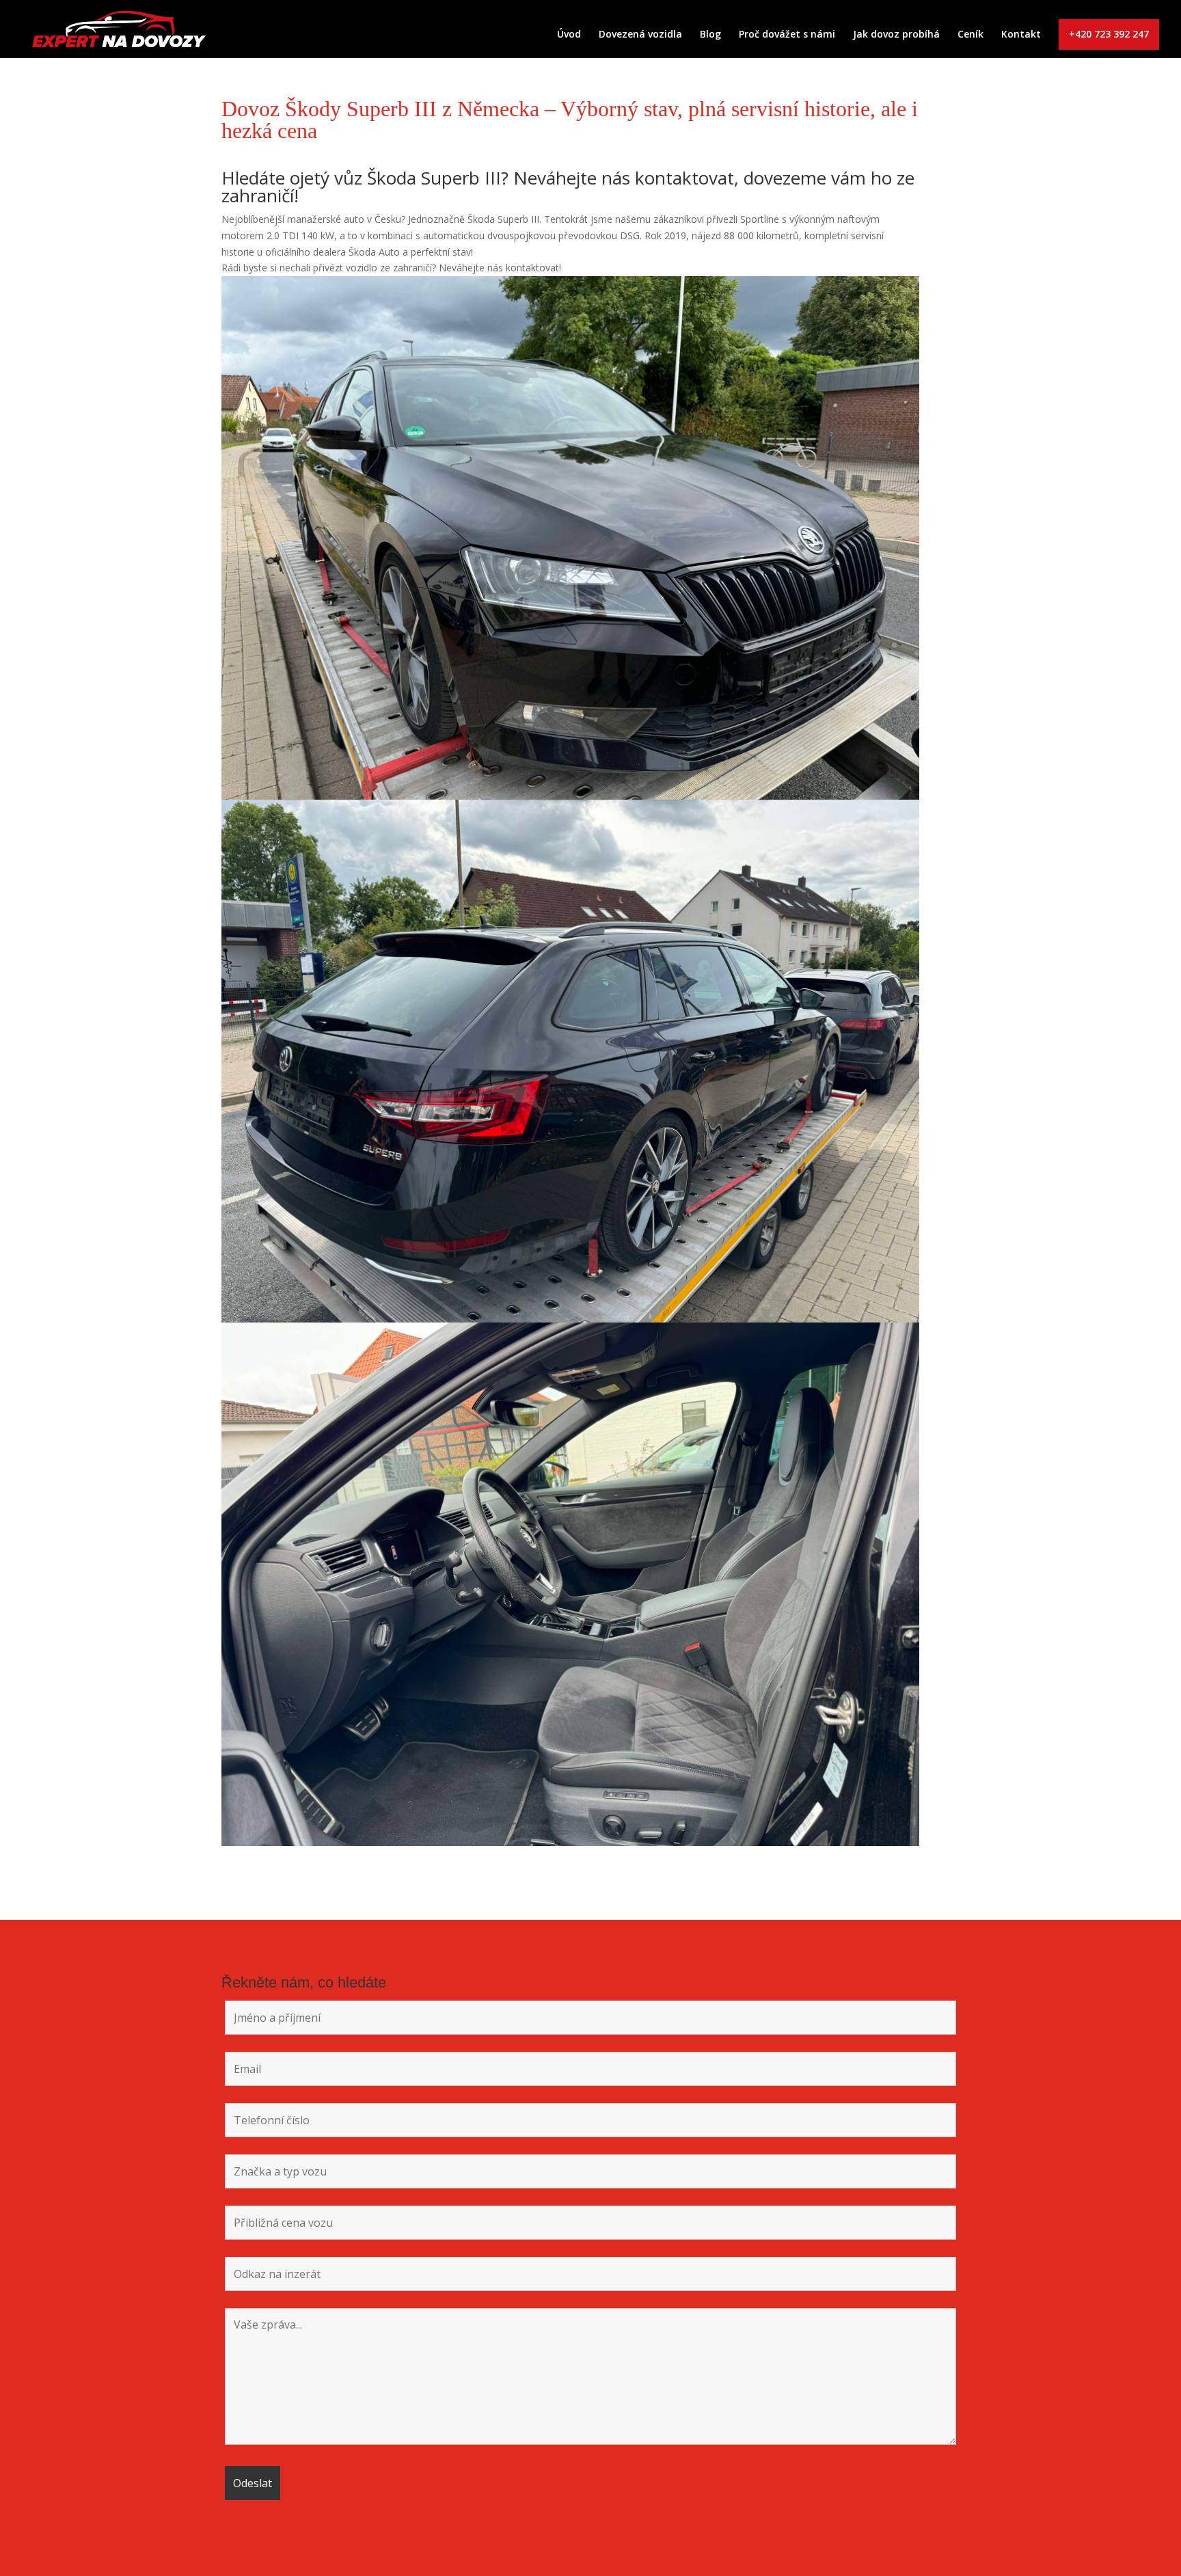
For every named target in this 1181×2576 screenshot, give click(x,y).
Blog (710, 35)
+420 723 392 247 (1109, 34)
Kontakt (1021, 35)
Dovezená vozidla (640, 35)
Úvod (569, 35)
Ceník (970, 35)
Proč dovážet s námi (787, 35)
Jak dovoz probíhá (896, 35)
